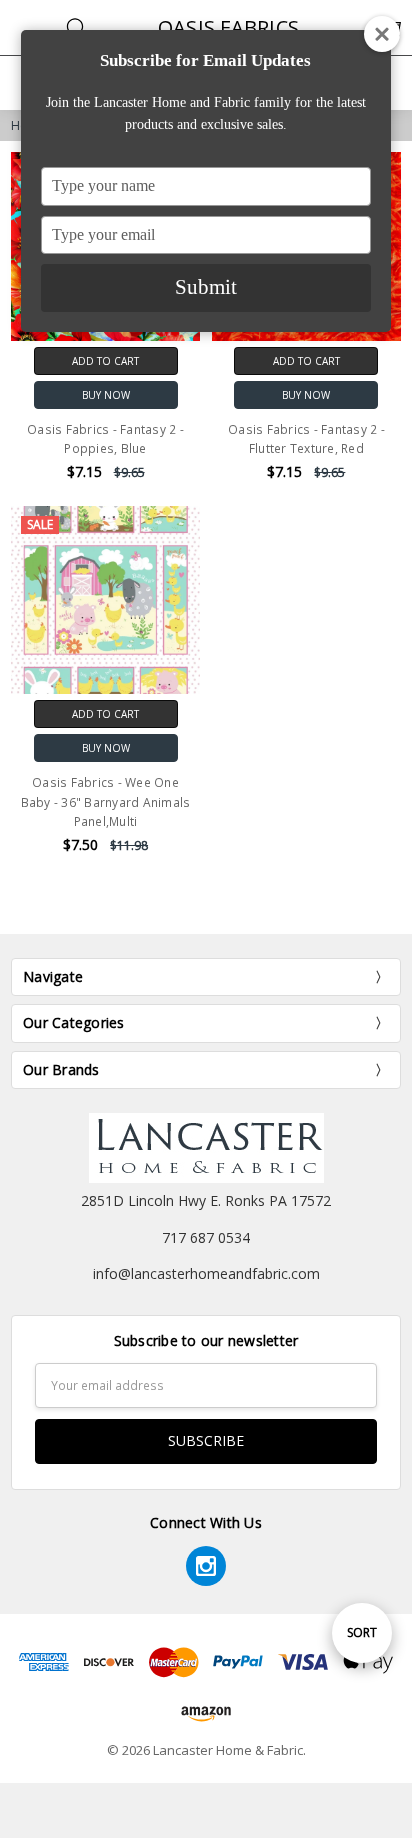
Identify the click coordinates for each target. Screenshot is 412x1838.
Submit (206, 287)
